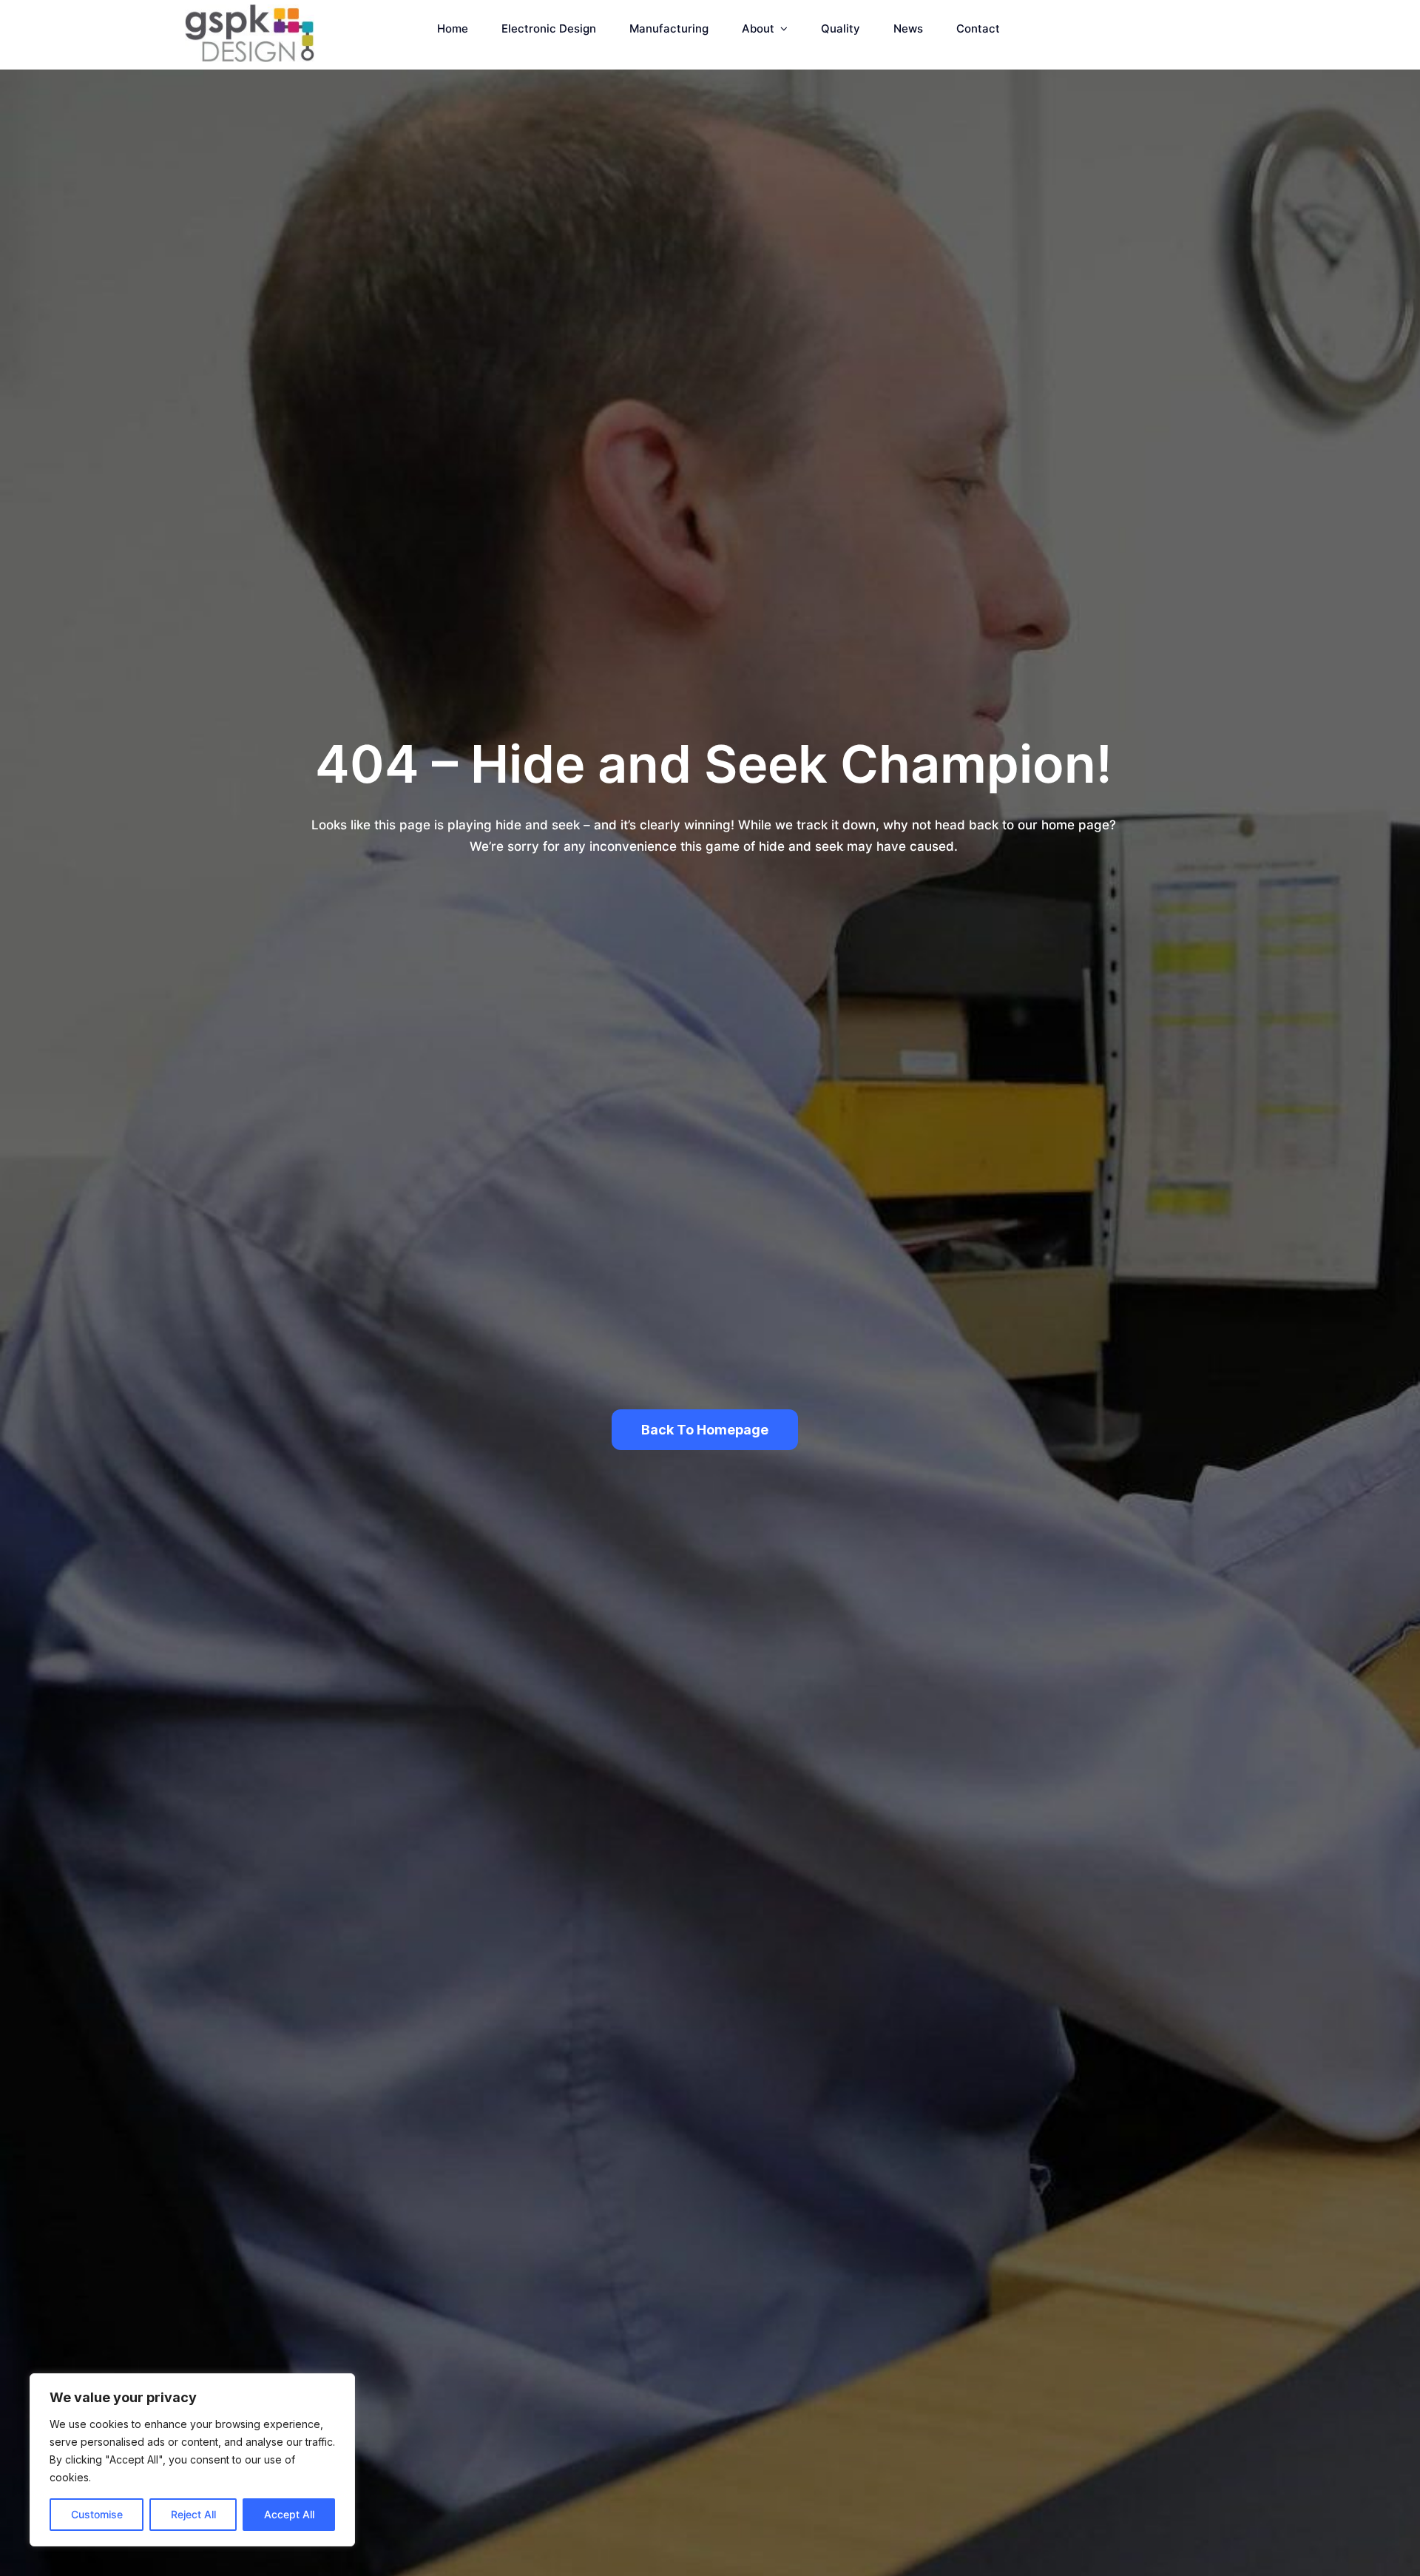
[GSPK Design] (249, 10)
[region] (192, 2460)
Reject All (193, 2514)
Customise (97, 2514)
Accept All (289, 2514)
